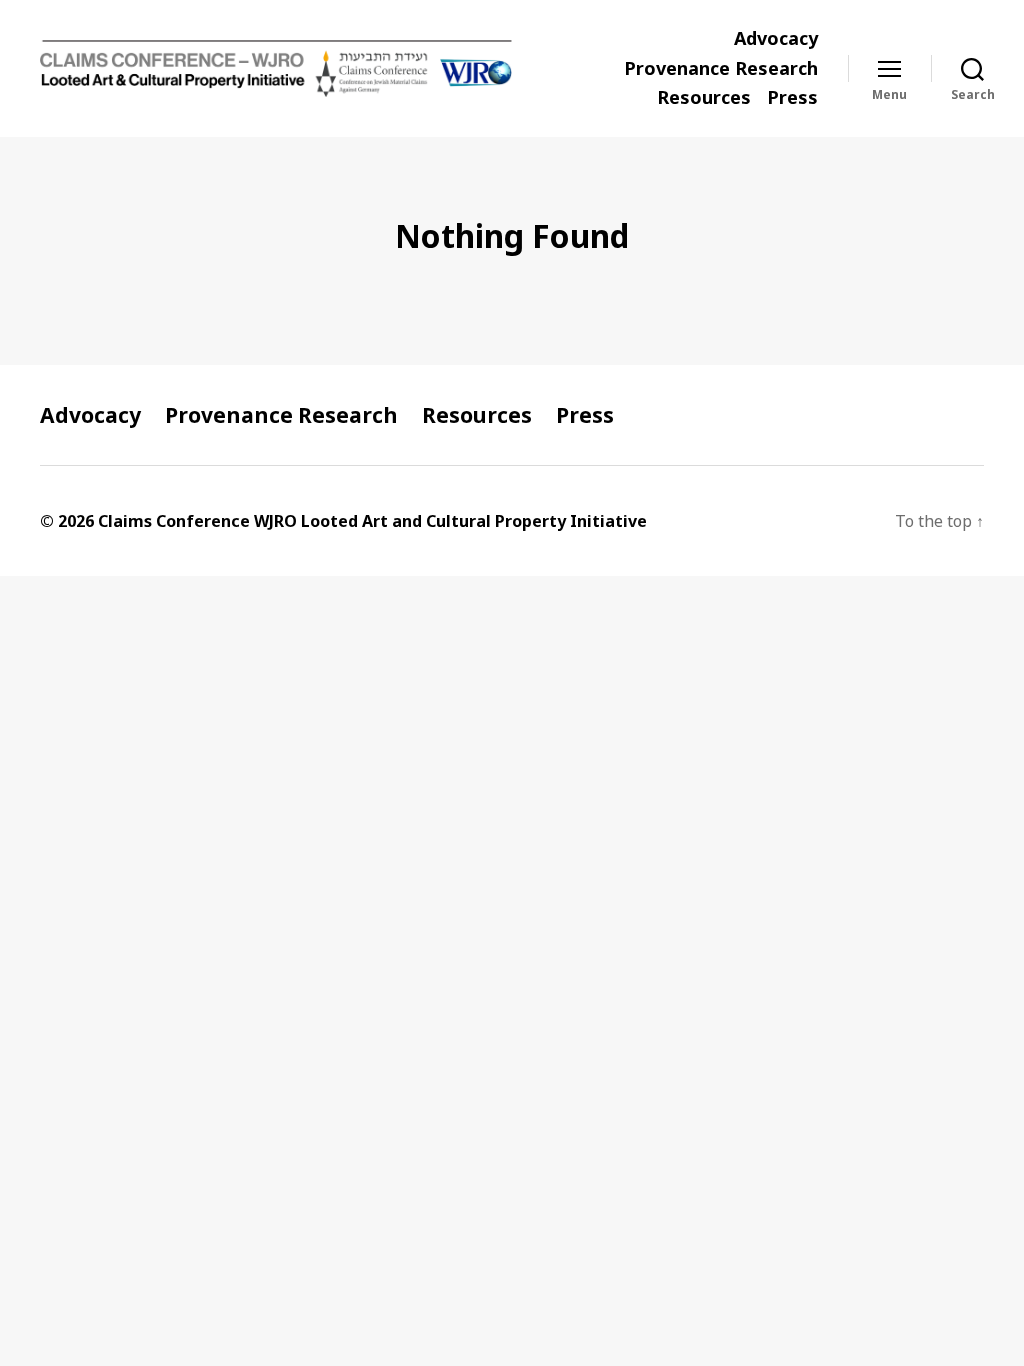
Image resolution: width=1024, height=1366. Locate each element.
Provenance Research (721, 69)
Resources (704, 98)
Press (792, 98)
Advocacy (776, 39)
